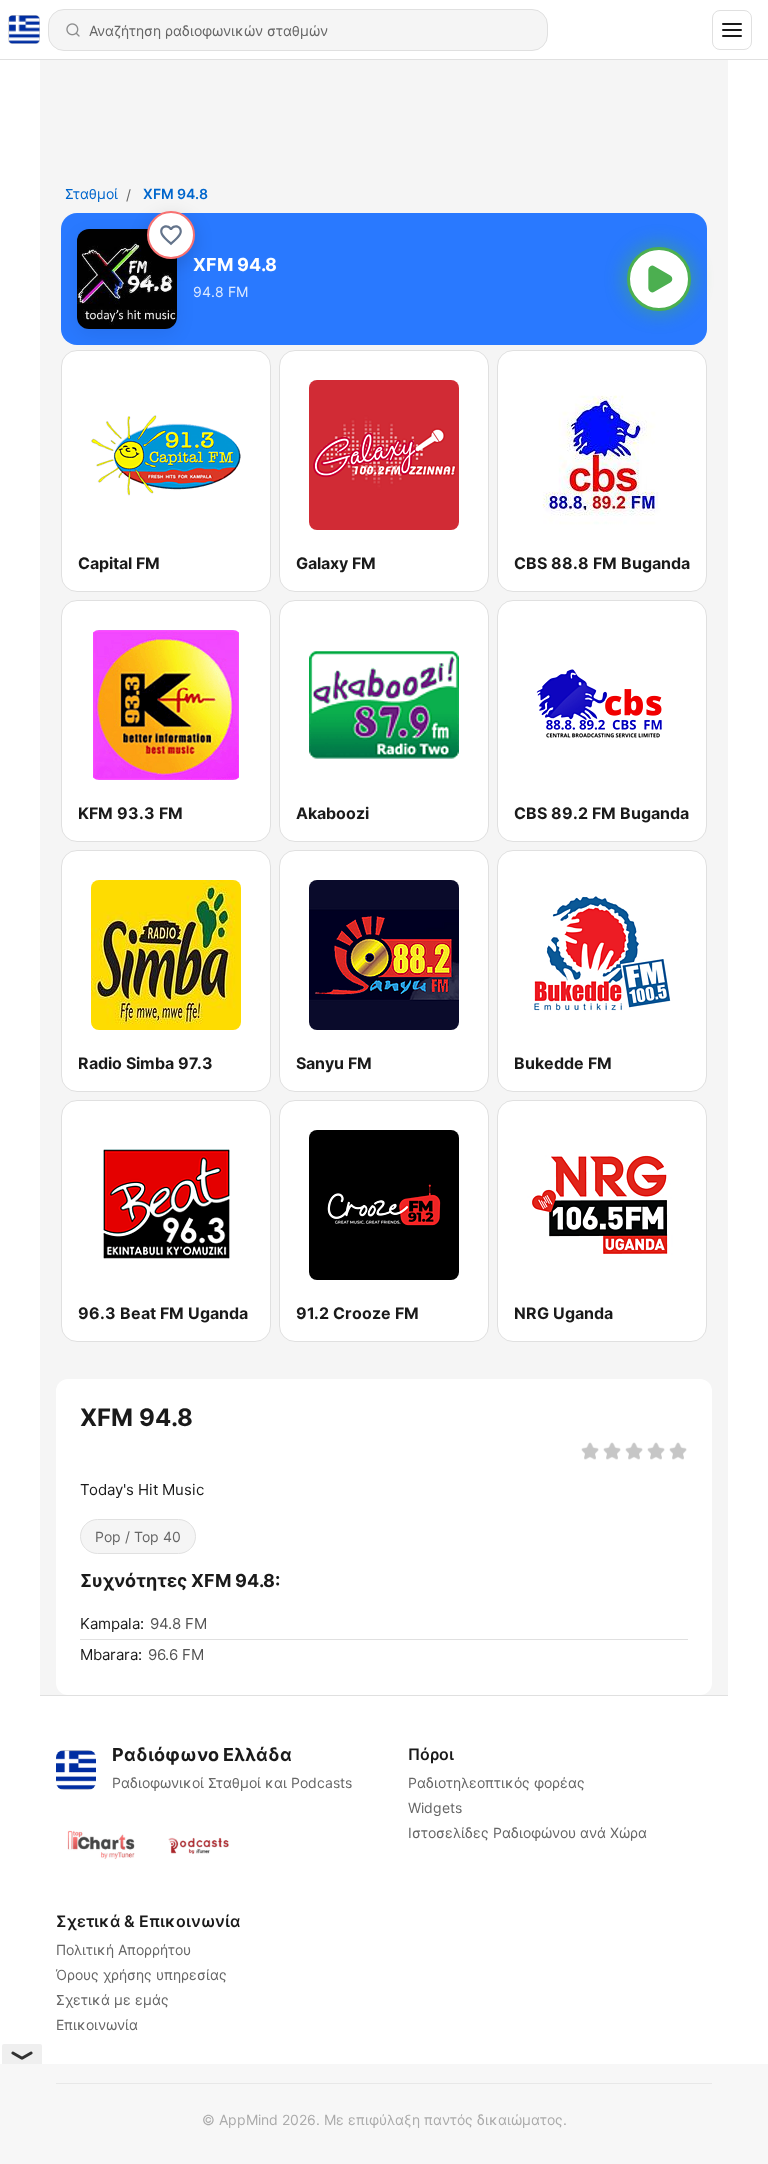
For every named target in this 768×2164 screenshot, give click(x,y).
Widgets (435, 1807)
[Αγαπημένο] (171, 235)
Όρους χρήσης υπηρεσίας (141, 1974)
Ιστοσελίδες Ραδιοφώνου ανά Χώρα (527, 1832)
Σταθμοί (91, 193)
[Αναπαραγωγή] (659, 279)
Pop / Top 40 (138, 1536)
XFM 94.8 (175, 193)
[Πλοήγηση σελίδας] (732, 30)
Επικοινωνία (97, 2024)
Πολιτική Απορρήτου (123, 1949)
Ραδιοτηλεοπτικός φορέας (496, 1782)
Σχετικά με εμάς (112, 1999)
